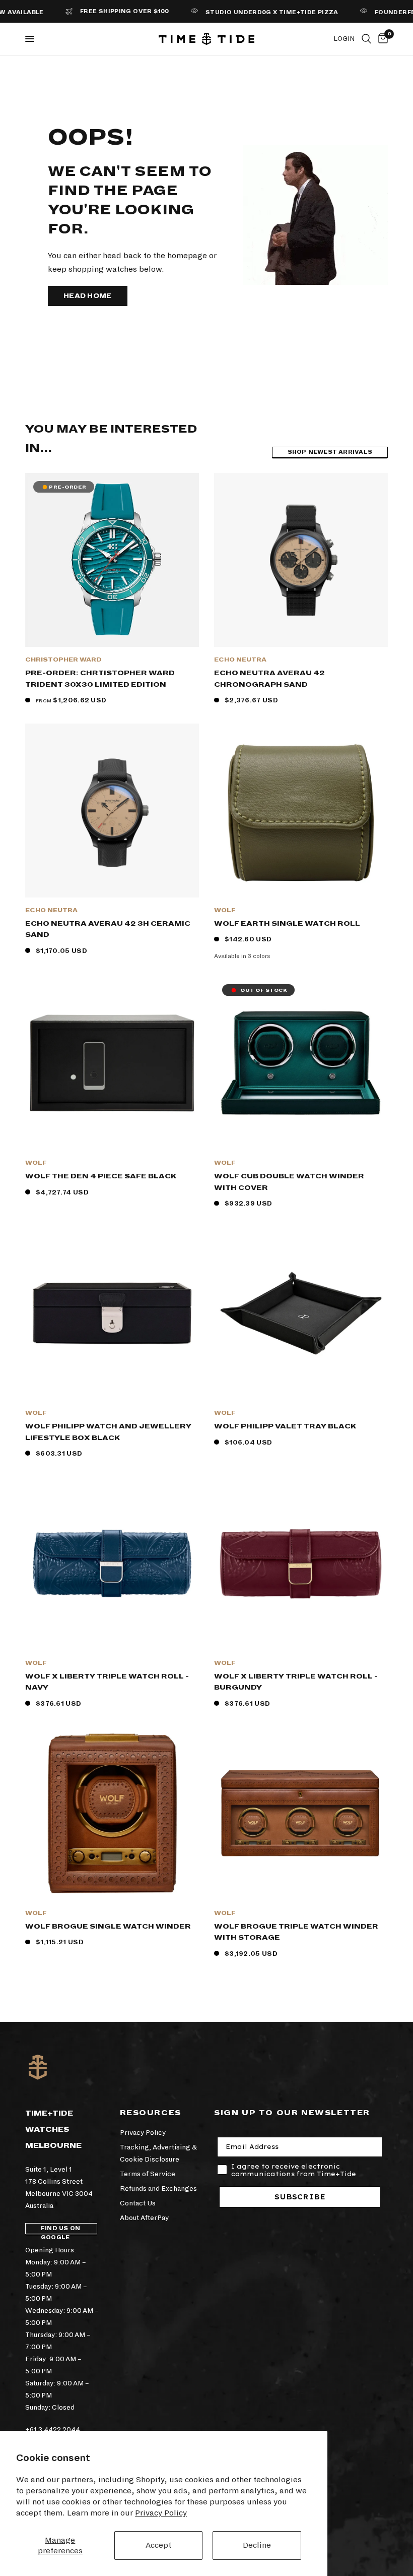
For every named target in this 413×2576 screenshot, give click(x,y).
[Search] (366, 39)
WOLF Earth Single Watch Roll (287, 923)
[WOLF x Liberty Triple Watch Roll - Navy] (112, 1563)
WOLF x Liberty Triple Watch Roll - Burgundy (296, 1682)
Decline (257, 2545)
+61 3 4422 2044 (53, 2430)
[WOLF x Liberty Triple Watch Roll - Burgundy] (301, 1563)
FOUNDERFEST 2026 (377, 12)
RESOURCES (151, 2113)
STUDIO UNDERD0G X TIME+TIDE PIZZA (240, 12)
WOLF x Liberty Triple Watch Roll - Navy (107, 1682)
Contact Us (138, 2203)
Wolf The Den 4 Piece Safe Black (101, 1176)
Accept (158, 2545)
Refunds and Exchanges (158, 2189)
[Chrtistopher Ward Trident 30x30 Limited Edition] (112, 560)
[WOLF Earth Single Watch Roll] (301, 811)
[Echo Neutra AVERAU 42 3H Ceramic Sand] (112, 811)
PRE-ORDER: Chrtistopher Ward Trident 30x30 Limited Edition (100, 679)
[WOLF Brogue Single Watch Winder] (112, 1813)
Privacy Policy (161, 2513)
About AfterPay (144, 2218)
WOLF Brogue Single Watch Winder (108, 1926)
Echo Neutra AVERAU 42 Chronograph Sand (269, 679)
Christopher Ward (63, 660)
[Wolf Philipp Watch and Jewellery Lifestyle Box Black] (112, 1313)
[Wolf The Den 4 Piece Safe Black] (112, 1063)
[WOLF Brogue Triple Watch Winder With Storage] (301, 1813)
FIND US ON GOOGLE (60, 2230)
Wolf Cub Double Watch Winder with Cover (289, 1182)
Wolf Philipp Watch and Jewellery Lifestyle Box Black (108, 1432)
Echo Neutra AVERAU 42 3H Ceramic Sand (108, 929)
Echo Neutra (240, 660)
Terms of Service (148, 2174)
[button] (88, 296)
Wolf (225, 910)
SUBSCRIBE (300, 2197)
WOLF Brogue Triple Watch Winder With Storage (296, 1932)
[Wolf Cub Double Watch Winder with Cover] (301, 1063)
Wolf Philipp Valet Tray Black (285, 1426)
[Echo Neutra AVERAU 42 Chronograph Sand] (301, 560)
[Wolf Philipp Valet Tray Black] (301, 1313)
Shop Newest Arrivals (330, 452)
